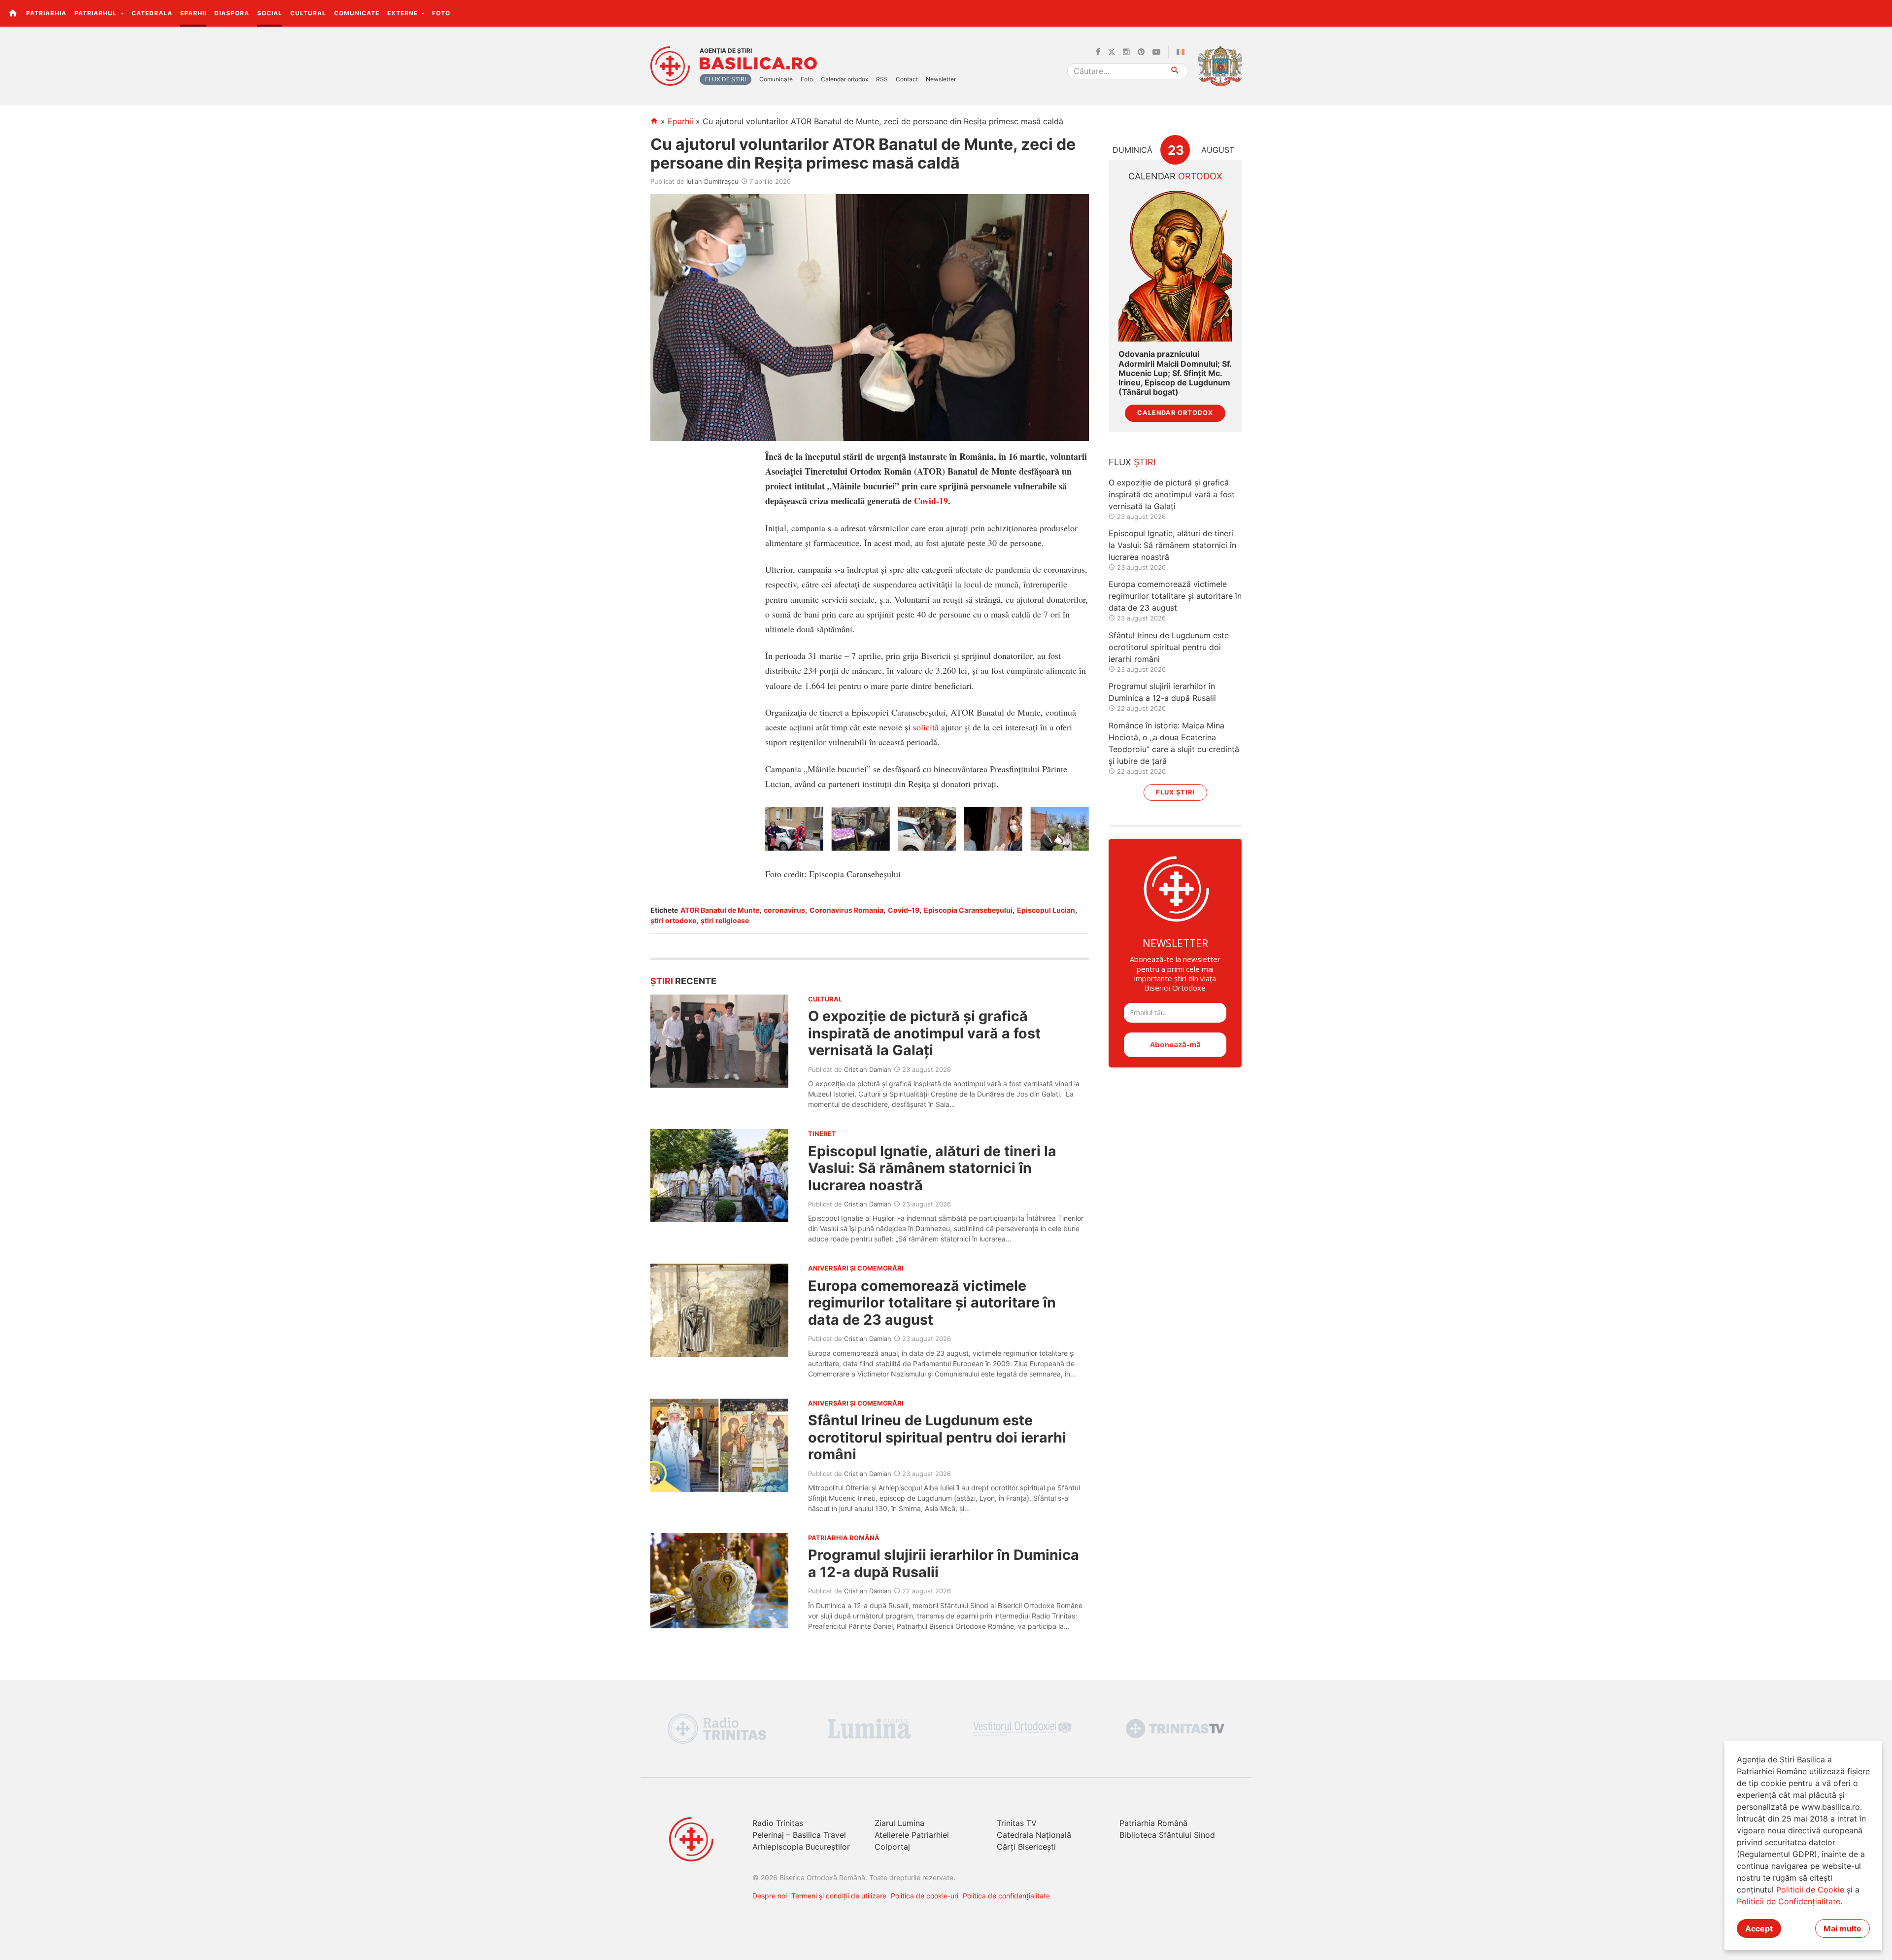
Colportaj (892, 1847)
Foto (441, 13)
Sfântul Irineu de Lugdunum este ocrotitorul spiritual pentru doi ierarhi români (937, 1437)
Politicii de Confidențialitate (1789, 1901)
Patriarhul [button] (97, 13)
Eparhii (193, 13)
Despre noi (770, 1896)
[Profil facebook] (1098, 52)
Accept (1759, 1928)
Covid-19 (931, 501)
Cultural (308, 13)
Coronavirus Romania (846, 910)
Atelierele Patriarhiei (912, 1835)
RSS (882, 79)
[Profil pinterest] (1141, 52)
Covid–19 (904, 910)
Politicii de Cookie (1810, 1890)
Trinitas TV (1017, 1823)
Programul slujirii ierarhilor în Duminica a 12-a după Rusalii (944, 1563)
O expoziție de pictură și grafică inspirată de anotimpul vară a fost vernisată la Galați (924, 1033)
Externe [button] (404, 13)
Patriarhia (46, 13)
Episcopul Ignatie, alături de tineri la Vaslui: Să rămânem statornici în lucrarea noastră (932, 1168)
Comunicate (357, 13)
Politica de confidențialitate (1006, 1896)
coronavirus (784, 910)
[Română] (1182, 52)
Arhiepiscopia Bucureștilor (801, 1847)
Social (270, 13)
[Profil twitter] (1112, 52)
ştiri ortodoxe (673, 920)
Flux (1132, 462)
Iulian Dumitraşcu (712, 181)
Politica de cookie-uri (925, 1896)
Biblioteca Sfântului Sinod (1167, 1835)
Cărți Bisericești (1026, 1847)
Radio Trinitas (778, 1823)
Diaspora (232, 13)
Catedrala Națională (1034, 1835)
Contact (907, 79)
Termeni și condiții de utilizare (839, 1896)
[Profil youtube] (1156, 52)
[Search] (1175, 71)
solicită (926, 727)
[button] (1879, 13)
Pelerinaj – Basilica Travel (799, 1835)
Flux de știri (726, 79)
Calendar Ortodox (1175, 413)
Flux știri (1175, 792)
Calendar (1175, 176)
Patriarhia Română (1153, 1823)
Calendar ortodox (845, 79)
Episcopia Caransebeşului (968, 910)
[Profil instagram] (1126, 52)
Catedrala (152, 13)
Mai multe (1842, 1928)
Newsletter (941, 79)
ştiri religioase (725, 920)
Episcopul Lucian (1046, 910)
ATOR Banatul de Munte (720, 910)
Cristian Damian (868, 1069)
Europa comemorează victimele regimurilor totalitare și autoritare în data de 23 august (932, 1303)
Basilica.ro (758, 64)
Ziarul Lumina (899, 1823)
